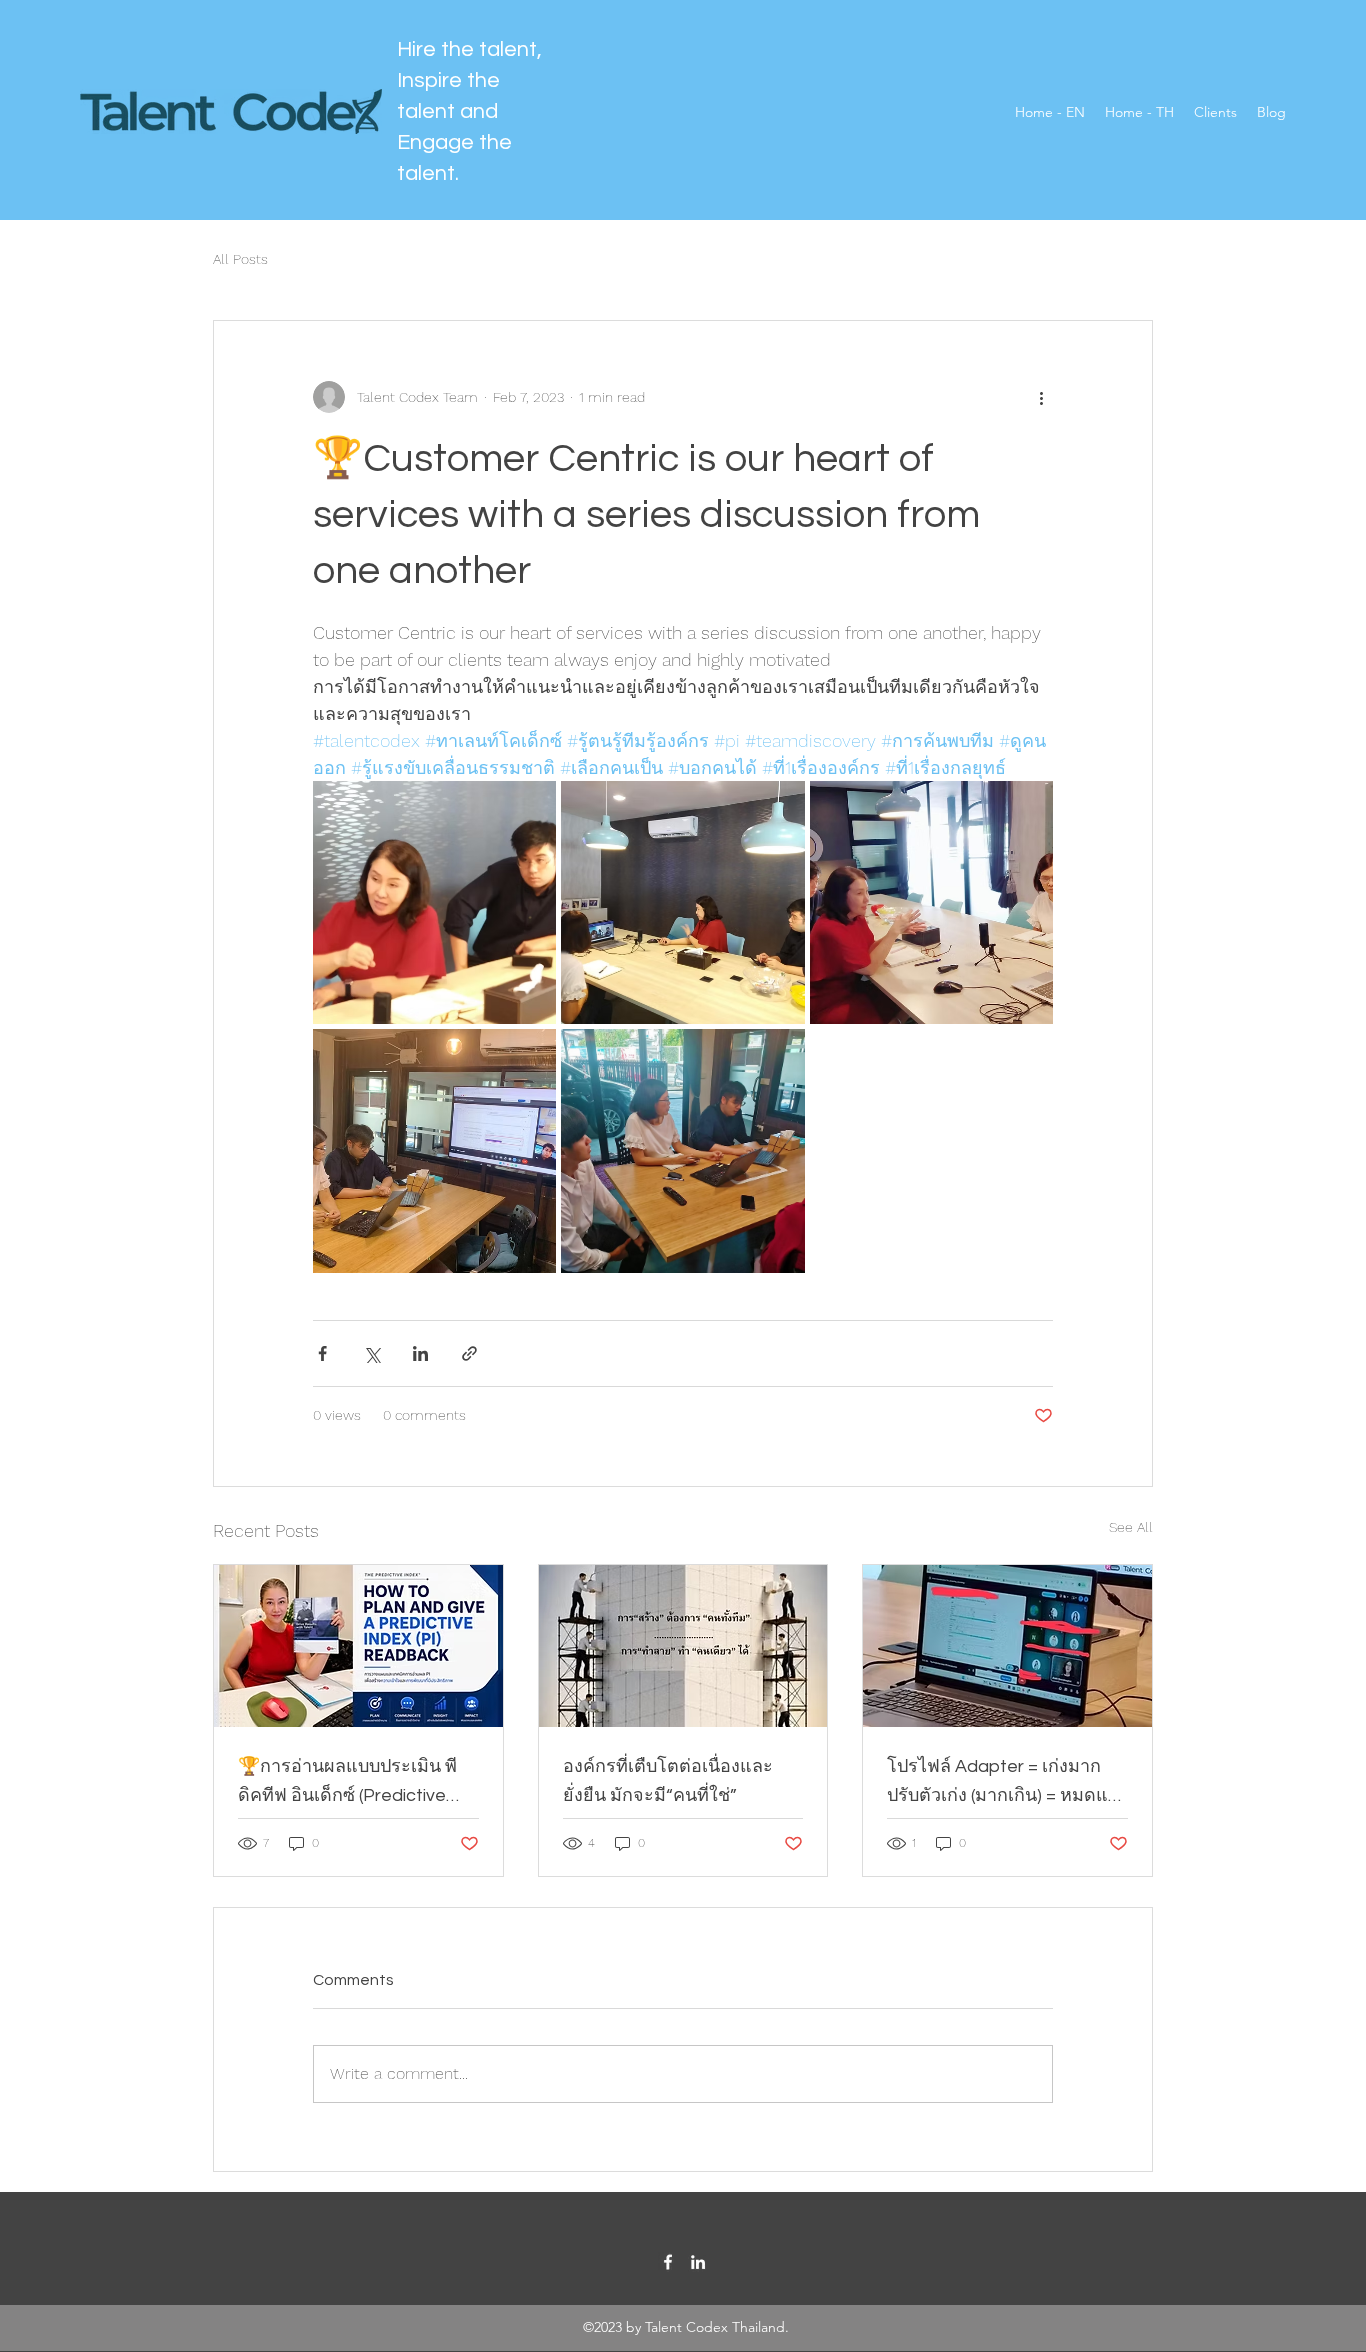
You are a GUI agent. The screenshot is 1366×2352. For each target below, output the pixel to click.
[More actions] (1041, 397)
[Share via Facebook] (322, 1353)
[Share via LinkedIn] (420, 1353)
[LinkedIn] (698, 2262)
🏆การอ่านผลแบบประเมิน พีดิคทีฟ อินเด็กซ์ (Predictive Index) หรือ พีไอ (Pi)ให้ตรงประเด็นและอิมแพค (347, 1783)
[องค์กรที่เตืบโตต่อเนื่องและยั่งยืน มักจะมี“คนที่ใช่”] (683, 1646)
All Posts (240, 259)
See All (1131, 1527)
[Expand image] (434, 902)
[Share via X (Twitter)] (371, 1353)
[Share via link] (469, 1353)
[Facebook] (668, 2262)
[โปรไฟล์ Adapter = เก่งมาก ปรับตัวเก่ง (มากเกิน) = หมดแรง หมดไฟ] (1007, 1646)
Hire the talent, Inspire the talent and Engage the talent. (469, 111)
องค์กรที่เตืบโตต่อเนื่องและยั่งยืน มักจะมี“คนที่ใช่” (668, 1781)
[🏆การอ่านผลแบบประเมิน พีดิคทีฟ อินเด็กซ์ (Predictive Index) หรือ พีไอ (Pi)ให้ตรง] (358, 1646)
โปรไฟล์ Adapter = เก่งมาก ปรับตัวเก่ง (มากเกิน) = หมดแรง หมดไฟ (1007, 1783)
